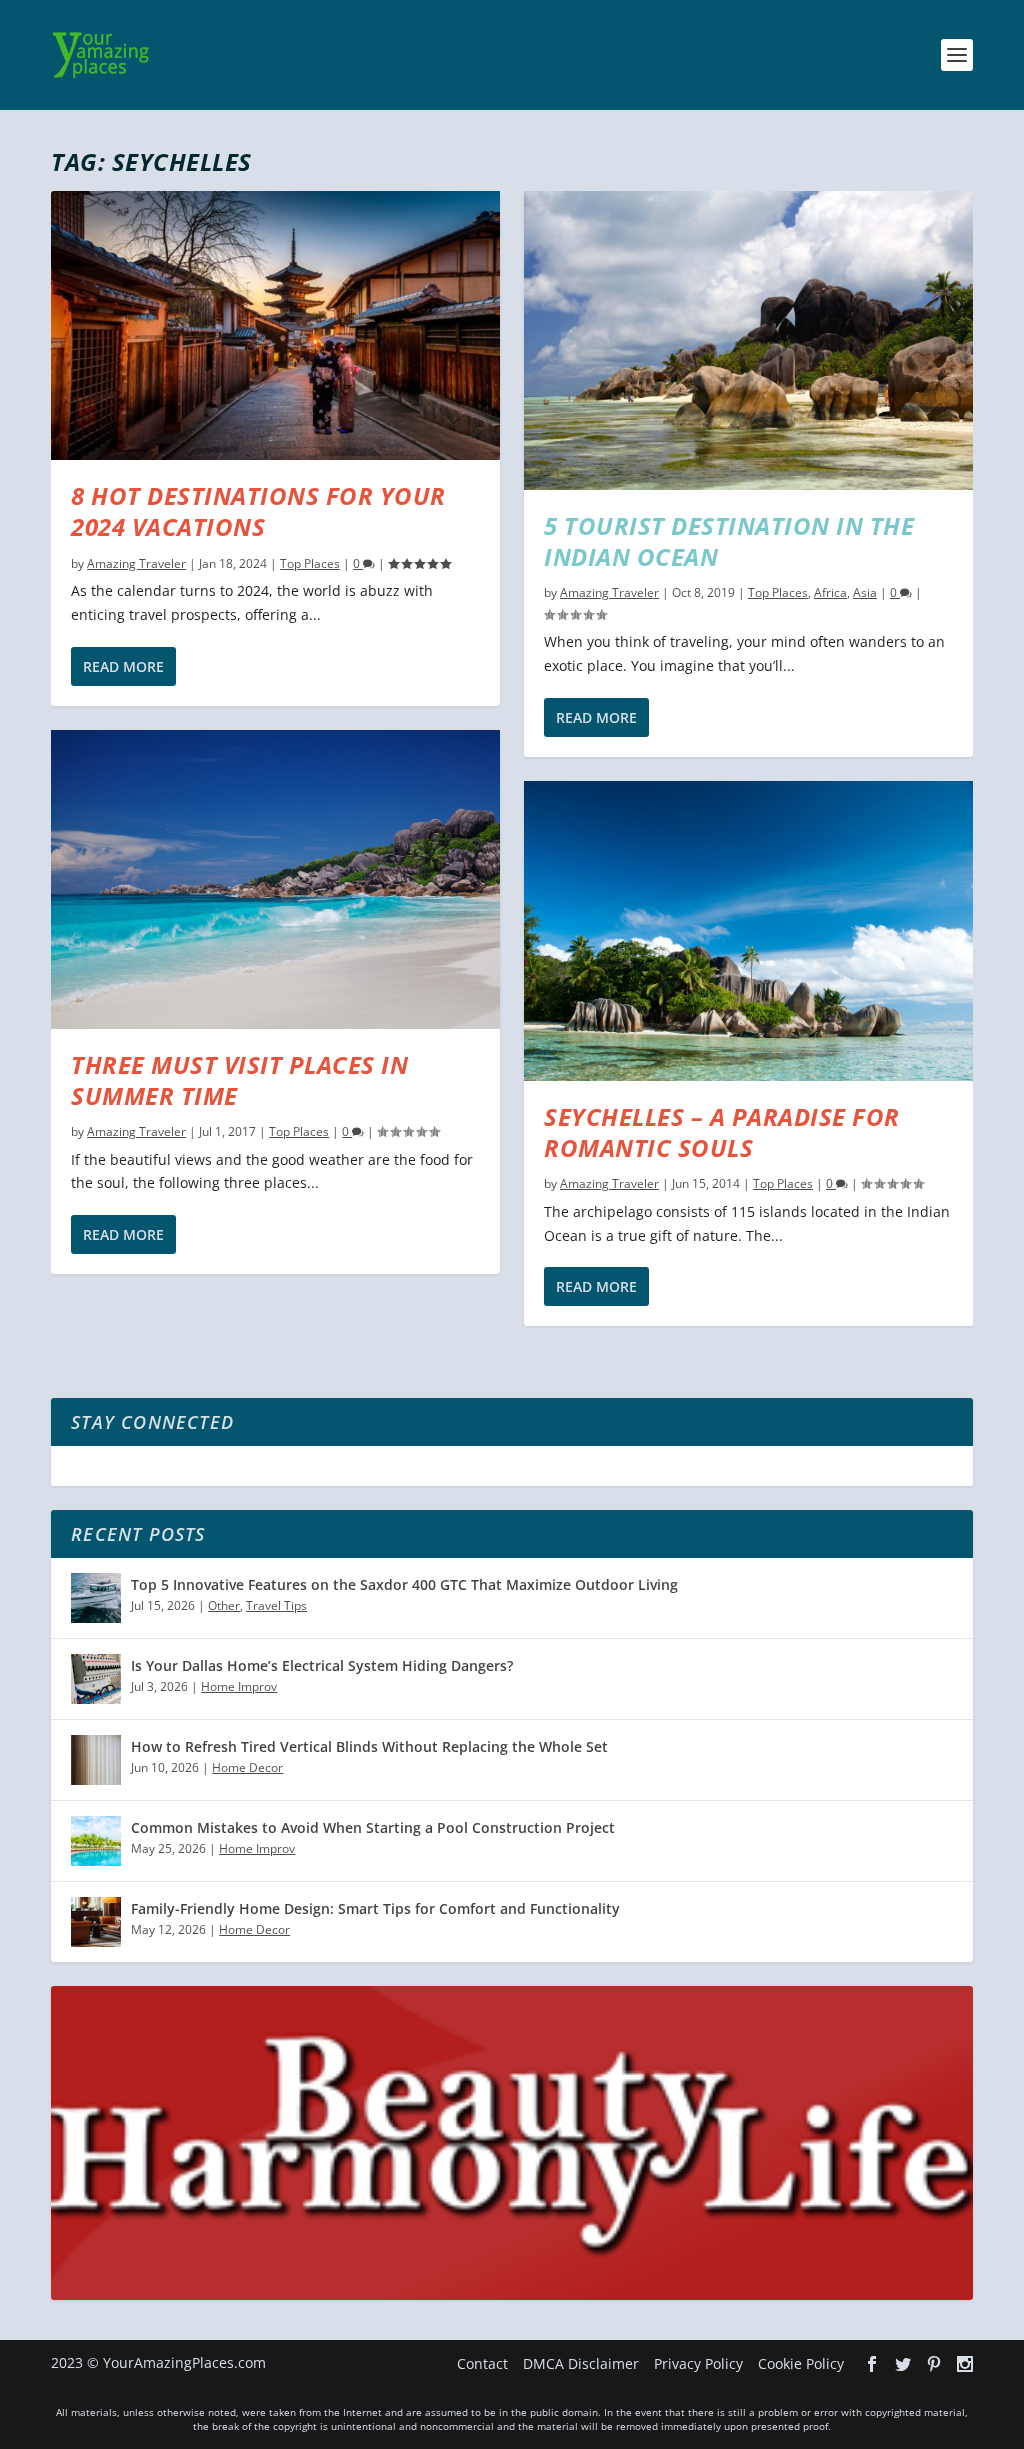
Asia (865, 592)
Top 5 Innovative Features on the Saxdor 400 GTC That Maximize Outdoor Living (404, 1584)
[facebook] (872, 2364)
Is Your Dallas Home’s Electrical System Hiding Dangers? (322, 1665)
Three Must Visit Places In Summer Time (239, 1080)
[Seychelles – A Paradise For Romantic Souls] (748, 931)
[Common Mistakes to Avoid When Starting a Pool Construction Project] (96, 1841)
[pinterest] (934, 2364)
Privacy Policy (698, 2363)
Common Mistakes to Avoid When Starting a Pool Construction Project (373, 1827)
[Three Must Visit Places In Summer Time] (275, 879)
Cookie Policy (801, 2363)
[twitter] (903, 2364)
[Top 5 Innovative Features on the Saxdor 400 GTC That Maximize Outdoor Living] (96, 1598)
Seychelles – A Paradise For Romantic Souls (722, 1132)
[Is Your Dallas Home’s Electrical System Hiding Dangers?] (96, 1679)
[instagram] (965, 2364)
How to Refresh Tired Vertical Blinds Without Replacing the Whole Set (369, 1746)
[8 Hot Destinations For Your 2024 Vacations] (275, 325)
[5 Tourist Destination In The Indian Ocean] (748, 340)
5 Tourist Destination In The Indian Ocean (729, 541)
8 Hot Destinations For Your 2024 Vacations (258, 511)
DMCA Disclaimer (581, 2363)
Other (224, 1605)
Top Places (310, 563)
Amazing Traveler (136, 563)
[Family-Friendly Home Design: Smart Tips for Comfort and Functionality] (96, 1922)
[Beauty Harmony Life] (512, 2294)
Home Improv (239, 1686)
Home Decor (247, 1767)
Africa (830, 592)
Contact (482, 2363)
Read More (123, 666)
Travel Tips (276, 1605)
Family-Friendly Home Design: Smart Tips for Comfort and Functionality (375, 1908)
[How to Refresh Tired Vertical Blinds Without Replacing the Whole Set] (96, 1760)
